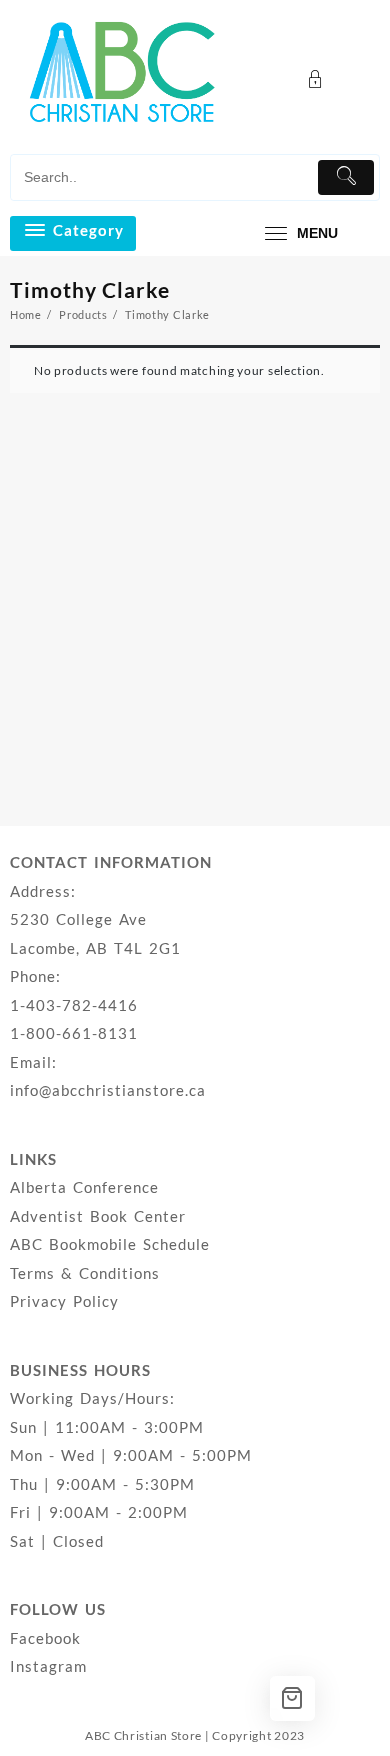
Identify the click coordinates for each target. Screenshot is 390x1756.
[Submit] (346, 177)
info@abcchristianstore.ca (108, 1090)
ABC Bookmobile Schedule (110, 1244)
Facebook (45, 1638)
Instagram (48, 1666)
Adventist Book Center (98, 1216)
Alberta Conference (84, 1187)
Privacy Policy (64, 1301)
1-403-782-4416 (74, 1005)
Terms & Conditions (85, 1273)
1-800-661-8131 (74, 1033)
